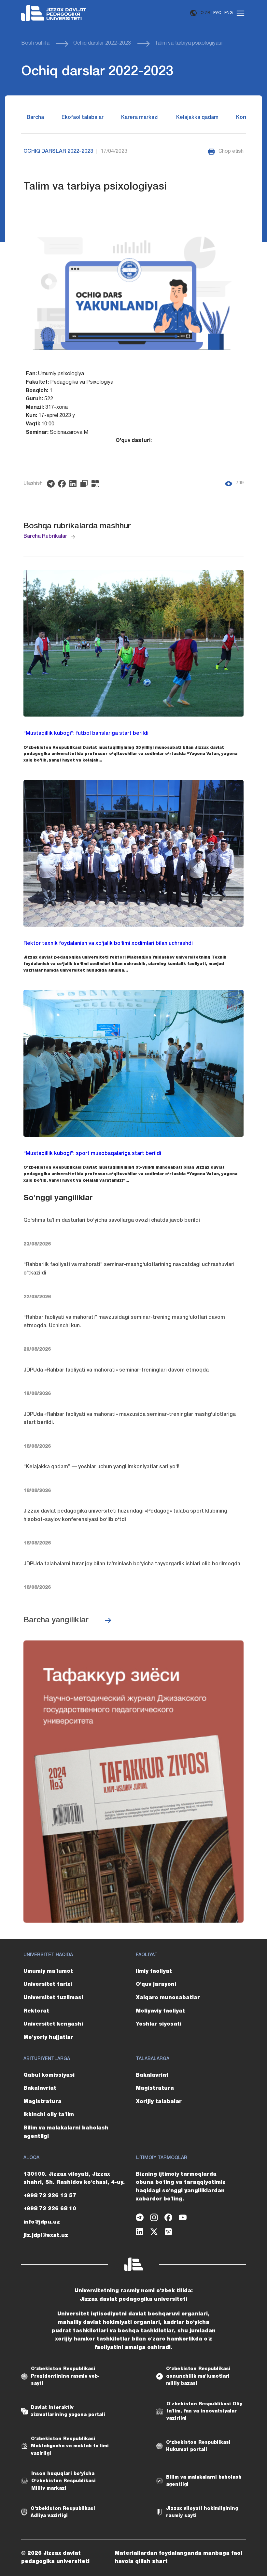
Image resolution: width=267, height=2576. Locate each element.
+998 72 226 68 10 (50, 2209)
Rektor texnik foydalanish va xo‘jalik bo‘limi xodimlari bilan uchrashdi (108, 944)
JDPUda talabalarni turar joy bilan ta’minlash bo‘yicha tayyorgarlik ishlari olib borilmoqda (132, 1564)
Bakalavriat (40, 2088)
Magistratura (42, 2102)
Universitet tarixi (48, 1985)
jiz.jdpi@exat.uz (46, 2236)
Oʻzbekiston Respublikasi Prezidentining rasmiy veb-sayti (65, 2376)
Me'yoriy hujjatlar (48, 2038)
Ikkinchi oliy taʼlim (49, 2115)
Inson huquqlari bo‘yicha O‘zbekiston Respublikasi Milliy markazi (63, 2481)
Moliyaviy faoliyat (160, 2011)
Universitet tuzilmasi (53, 1998)
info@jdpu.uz (42, 2222)
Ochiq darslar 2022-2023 (102, 43)
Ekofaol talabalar (83, 118)
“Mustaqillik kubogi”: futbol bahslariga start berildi (86, 733)
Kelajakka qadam (197, 118)
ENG (229, 13)
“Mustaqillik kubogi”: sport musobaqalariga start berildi (92, 1154)
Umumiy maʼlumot (48, 1971)
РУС (217, 13)
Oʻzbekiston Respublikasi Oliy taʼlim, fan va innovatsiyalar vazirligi (204, 2411)
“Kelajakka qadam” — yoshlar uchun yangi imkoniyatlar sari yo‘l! (101, 1467)
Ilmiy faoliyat (154, 1971)
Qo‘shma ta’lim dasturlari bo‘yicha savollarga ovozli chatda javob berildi (112, 1220)
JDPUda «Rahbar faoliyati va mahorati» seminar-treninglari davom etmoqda (116, 1370)
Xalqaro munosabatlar (168, 1998)
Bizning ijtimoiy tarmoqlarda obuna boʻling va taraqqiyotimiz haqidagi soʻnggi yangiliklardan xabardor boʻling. (181, 2187)
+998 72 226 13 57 (50, 2196)
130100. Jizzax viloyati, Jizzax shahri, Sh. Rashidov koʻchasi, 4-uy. (74, 2179)
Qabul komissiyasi (49, 2075)
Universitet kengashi (53, 2024)
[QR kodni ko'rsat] (97, 484)
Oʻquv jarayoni (156, 1985)
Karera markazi (140, 118)
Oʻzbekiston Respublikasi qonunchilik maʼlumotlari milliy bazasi (198, 2376)
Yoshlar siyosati (159, 2024)
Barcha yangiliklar (56, 1620)
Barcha (35, 118)
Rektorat (36, 2011)
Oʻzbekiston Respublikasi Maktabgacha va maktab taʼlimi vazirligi (70, 2446)
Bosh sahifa (35, 43)
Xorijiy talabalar (159, 2102)
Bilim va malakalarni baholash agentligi (66, 2132)
